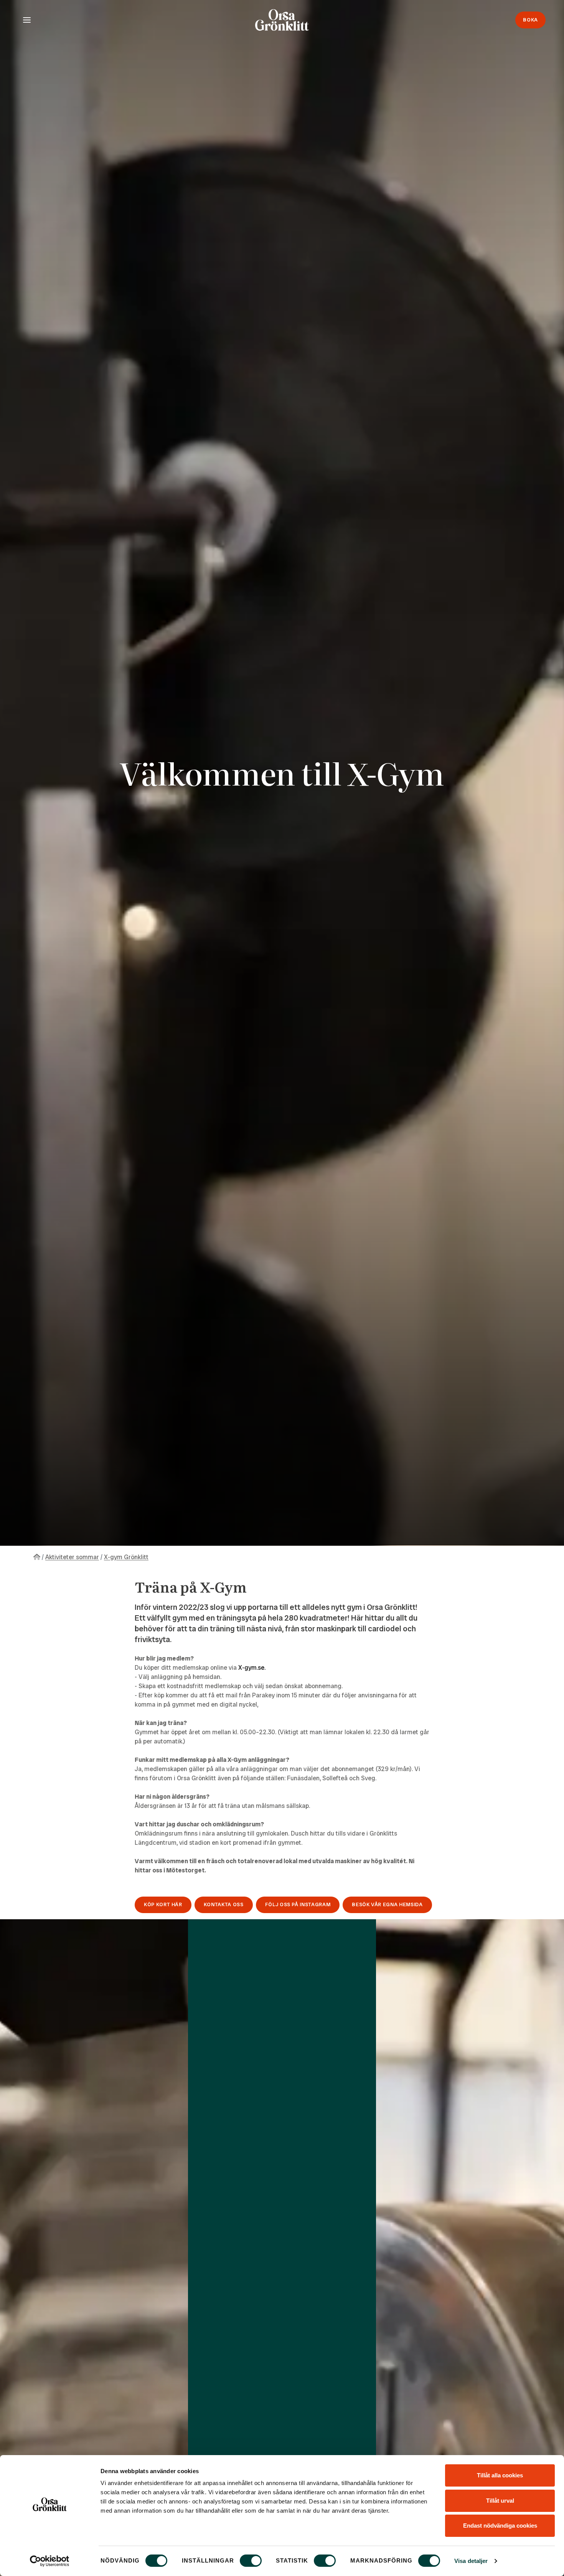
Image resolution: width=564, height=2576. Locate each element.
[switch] (251, 2561)
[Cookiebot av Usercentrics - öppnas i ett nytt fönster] (50, 2561)
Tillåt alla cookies (500, 2475)
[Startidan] (37, 1557)
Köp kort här (163, 1904)
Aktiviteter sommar (72, 1557)
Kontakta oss (224, 1904)
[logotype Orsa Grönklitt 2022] (282, 20)
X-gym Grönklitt (126, 1557)
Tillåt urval (500, 2501)
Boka (530, 20)
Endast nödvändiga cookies (500, 2526)
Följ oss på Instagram (298, 1904)
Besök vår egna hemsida (387, 1904)
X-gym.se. (252, 1668)
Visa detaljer (471, 2561)
